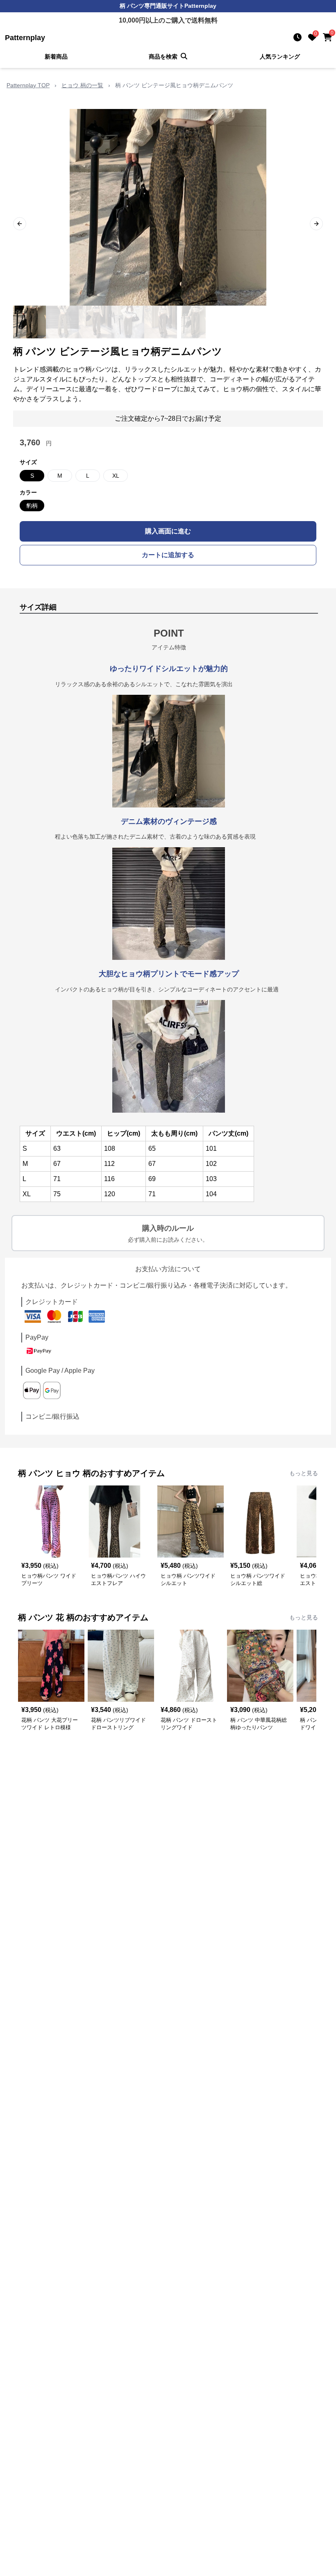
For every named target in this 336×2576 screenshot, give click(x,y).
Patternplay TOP (28, 85)
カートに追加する (168, 555)
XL (116, 476)
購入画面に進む (168, 531)
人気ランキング (280, 57)
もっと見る (304, 1473)
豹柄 (32, 506)
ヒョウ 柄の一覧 (82, 85)
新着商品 (56, 57)
